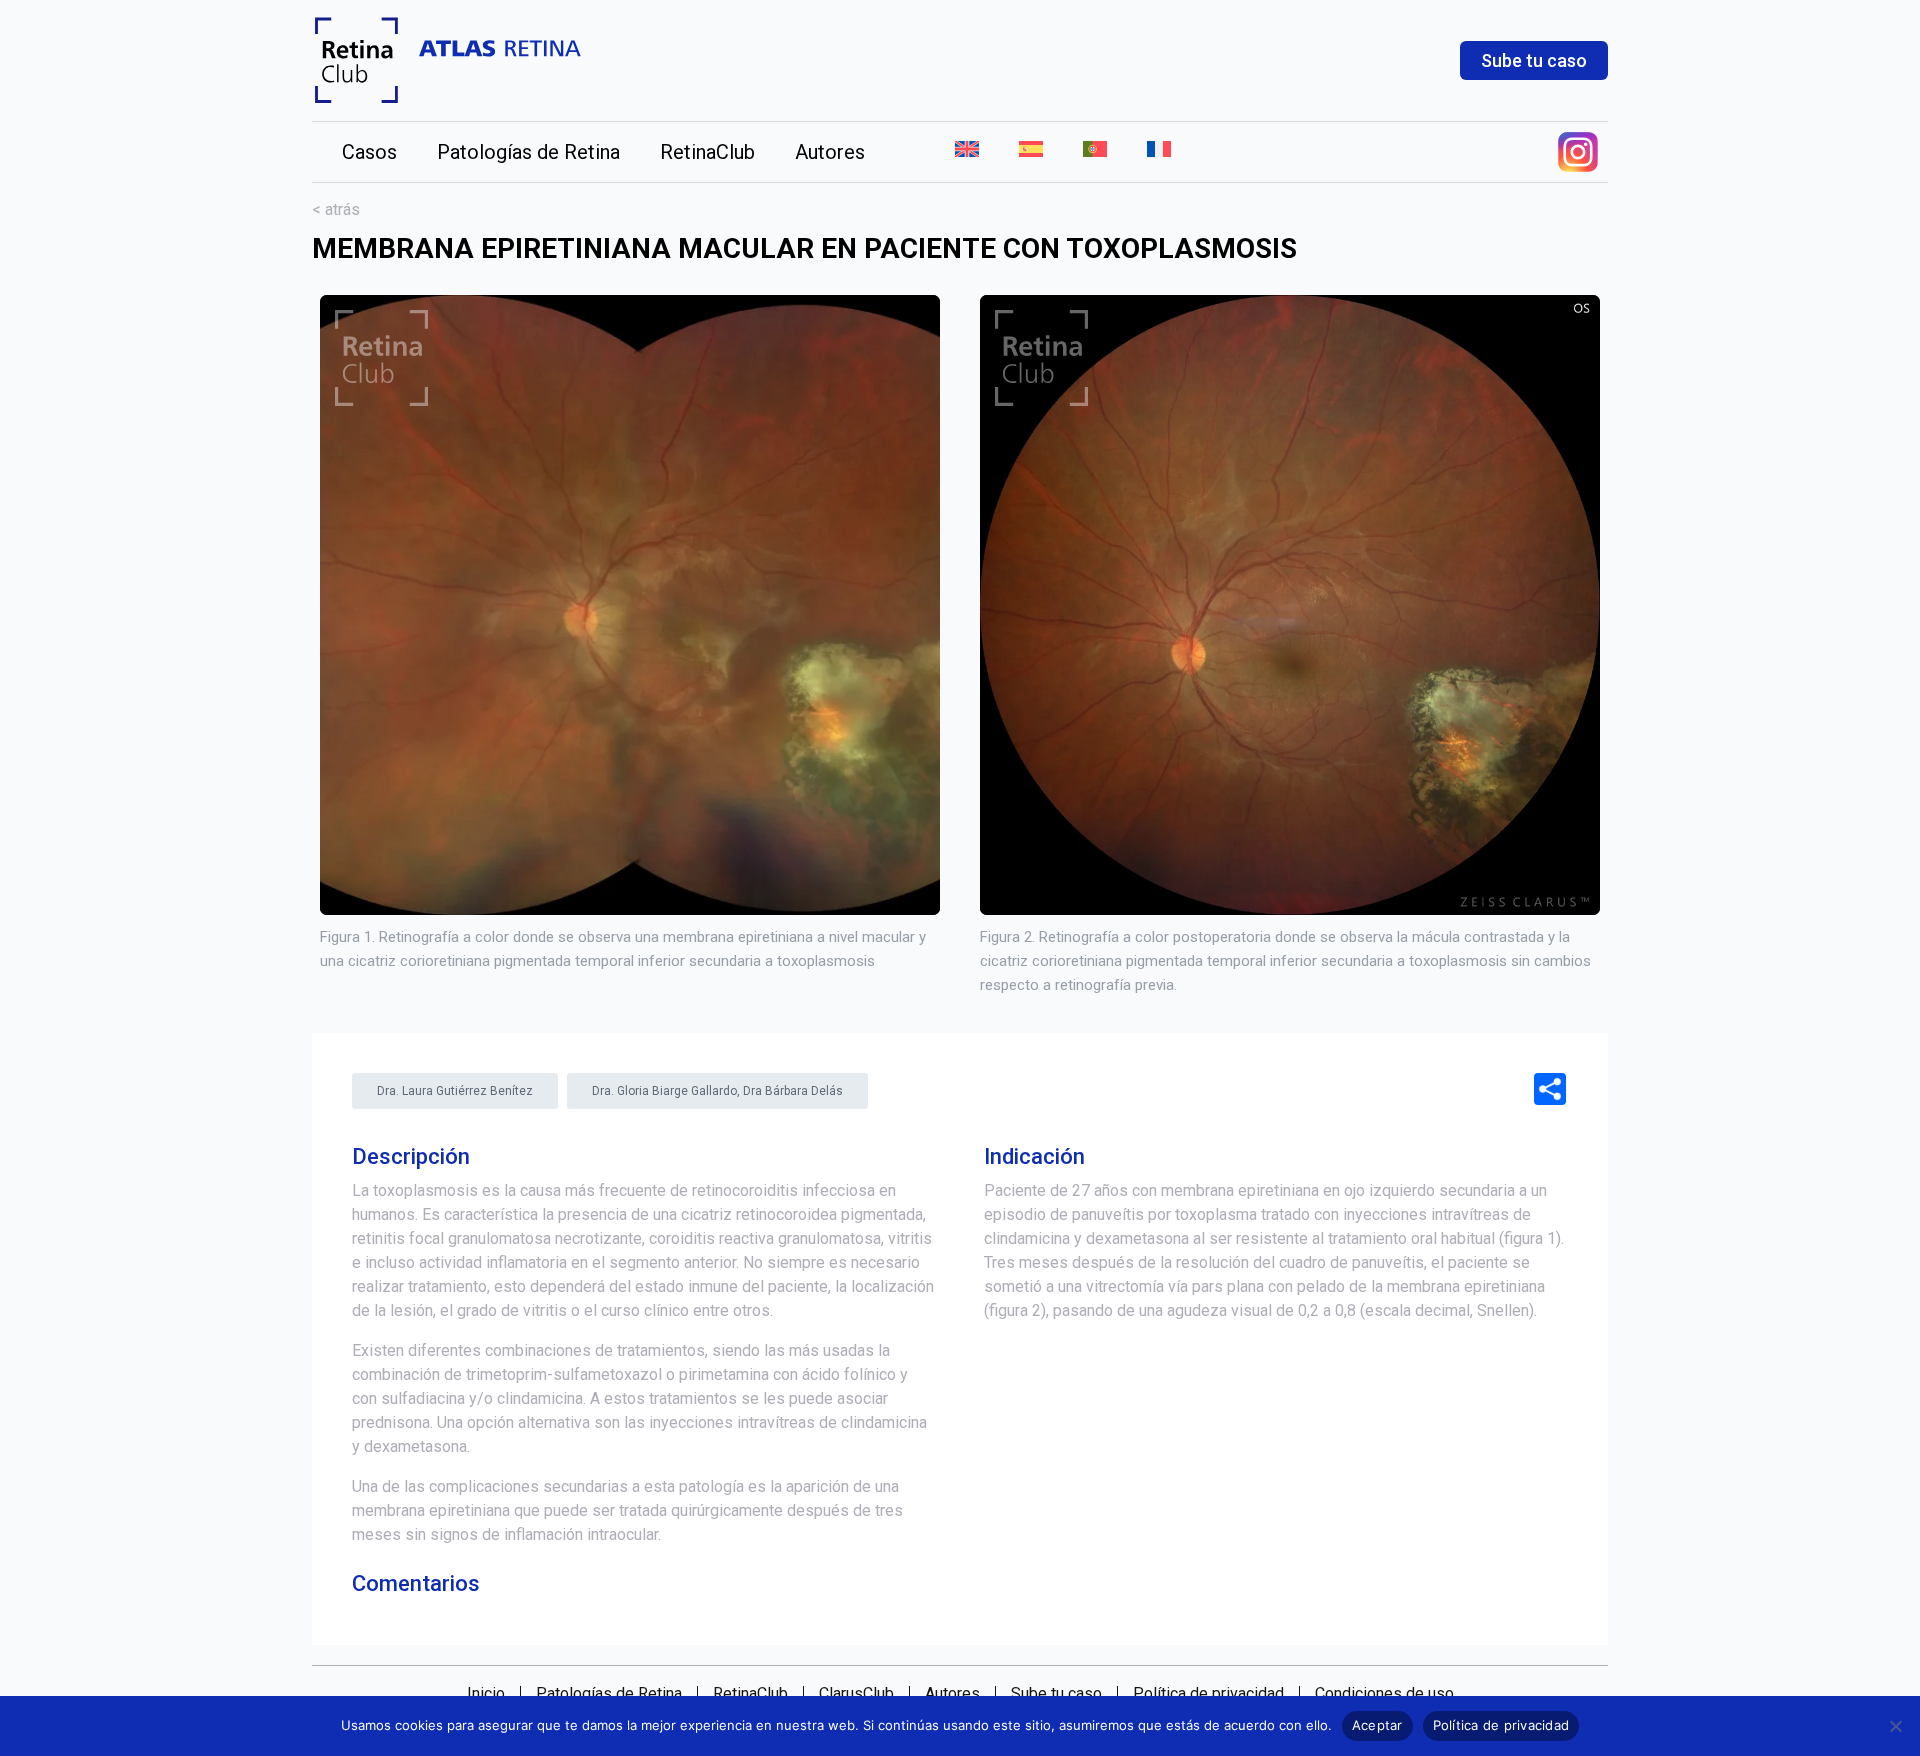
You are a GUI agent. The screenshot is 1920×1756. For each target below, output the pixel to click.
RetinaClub (707, 152)
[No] (1895, 1726)
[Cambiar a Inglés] (967, 152)
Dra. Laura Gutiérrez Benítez (455, 1091)
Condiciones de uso (1384, 1694)
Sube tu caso (1534, 60)
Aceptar (1377, 1725)
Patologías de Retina (528, 152)
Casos (369, 152)
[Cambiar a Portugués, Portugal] (1095, 152)
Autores (830, 152)
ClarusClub (856, 1694)
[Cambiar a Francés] (1149, 152)
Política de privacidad (1208, 1694)
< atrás (336, 209)
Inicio (486, 1694)
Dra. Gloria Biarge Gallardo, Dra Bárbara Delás (717, 1091)
